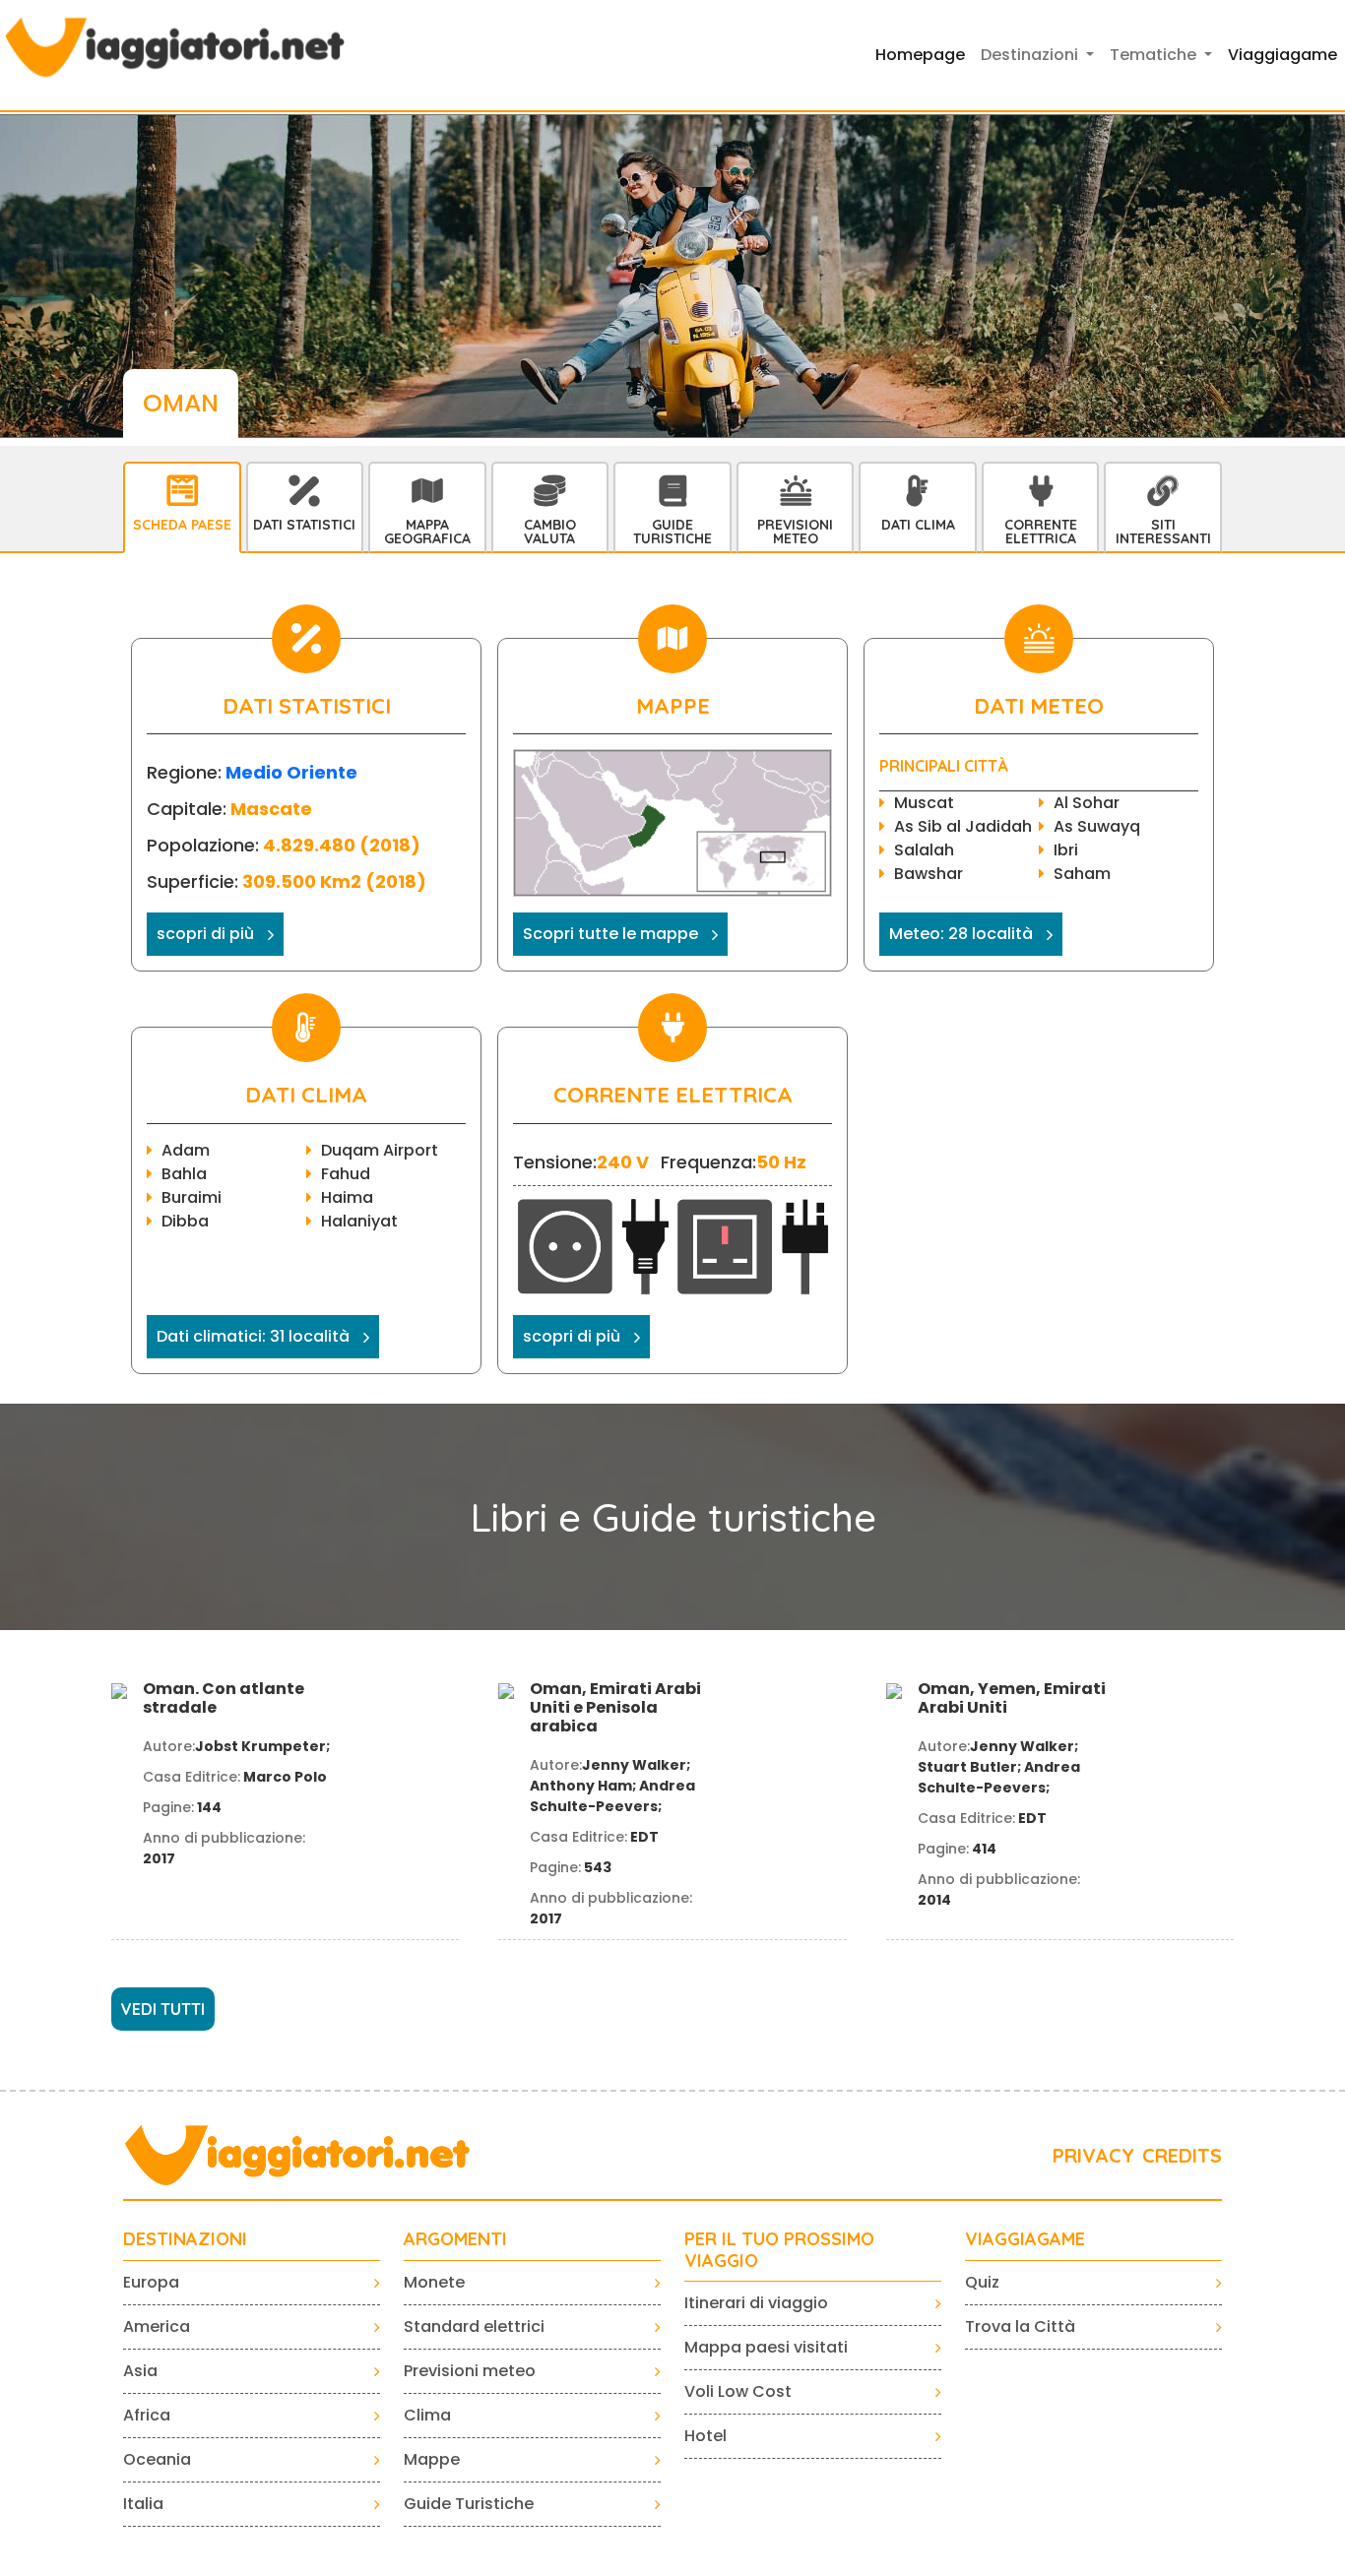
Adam (186, 1150)
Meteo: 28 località (961, 934)
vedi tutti (163, 2009)
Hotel (705, 2436)
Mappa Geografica (427, 532)
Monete (434, 2282)
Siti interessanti (1163, 532)
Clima (427, 2415)
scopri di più (205, 934)
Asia (140, 2371)
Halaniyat (359, 1221)
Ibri (1066, 850)
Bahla (184, 1174)
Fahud (346, 1174)
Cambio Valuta (550, 532)
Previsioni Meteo (795, 532)
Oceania (157, 2459)
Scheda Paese (182, 525)
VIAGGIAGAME (1025, 2239)
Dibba (185, 1221)
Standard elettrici (474, 2326)
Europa (151, 2282)
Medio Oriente (291, 772)
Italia (143, 2504)
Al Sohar (1087, 803)
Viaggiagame (1282, 55)
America (157, 2326)
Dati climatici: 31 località (253, 1336)
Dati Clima (918, 525)
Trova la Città (1020, 2326)
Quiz (982, 2282)
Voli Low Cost (738, 2391)
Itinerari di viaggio (756, 2303)
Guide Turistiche (672, 532)
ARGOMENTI (455, 2239)
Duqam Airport (380, 1150)
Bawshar (929, 874)
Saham (1082, 874)
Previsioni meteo (470, 2371)
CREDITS (1182, 2155)
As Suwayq (1097, 826)
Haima (347, 1197)
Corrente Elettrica (1041, 532)
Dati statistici (304, 525)
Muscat (924, 803)
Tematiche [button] (1155, 55)
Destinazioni (185, 2239)
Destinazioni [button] (1031, 55)
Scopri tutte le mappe (610, 934)
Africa (147, 2415)
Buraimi (192, 1197)
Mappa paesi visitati (766, 2347)
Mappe (432, 2459)
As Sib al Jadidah (963, 826)
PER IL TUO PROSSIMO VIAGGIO (779, 2250)
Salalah (924, 850)
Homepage (920, 55)
